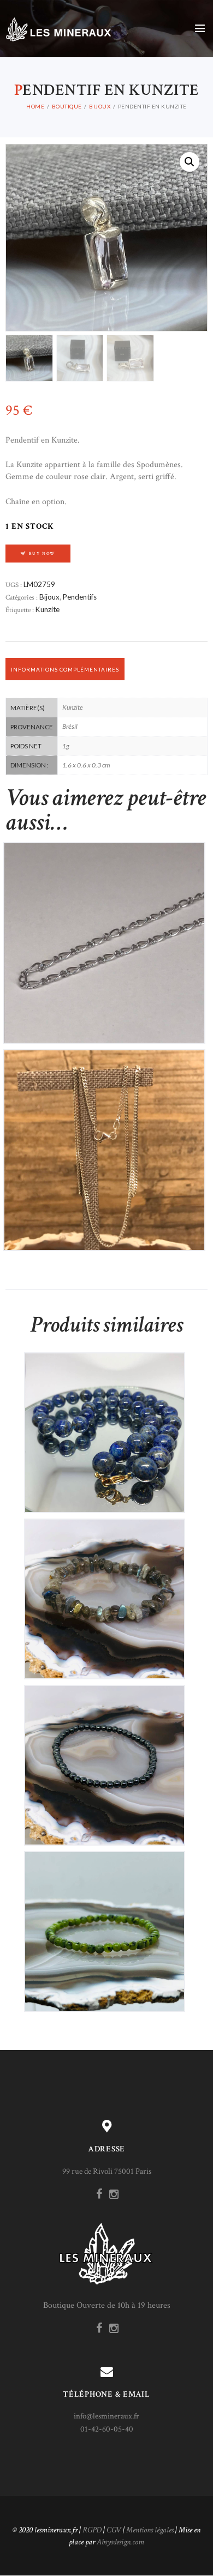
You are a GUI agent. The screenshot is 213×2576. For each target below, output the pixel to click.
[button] (190, 162)
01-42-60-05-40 (107, 2429)
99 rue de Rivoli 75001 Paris (107, 2171)
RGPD (92, 2530)
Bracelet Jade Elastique (104, 1922)
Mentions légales (150, 2530)
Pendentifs (80, 597)
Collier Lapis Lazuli (104, 1423)
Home (35, 106)
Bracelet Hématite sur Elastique (104, 1756)
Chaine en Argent (104, 933)
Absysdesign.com (120, 2542)
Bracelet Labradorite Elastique (104, 1590)
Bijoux (100, 106)
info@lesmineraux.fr (106, 2416)
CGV (114, 2530)
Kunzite (48, 609)
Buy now (42, 554)
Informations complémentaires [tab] (65, 669)
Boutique (67, 106)
